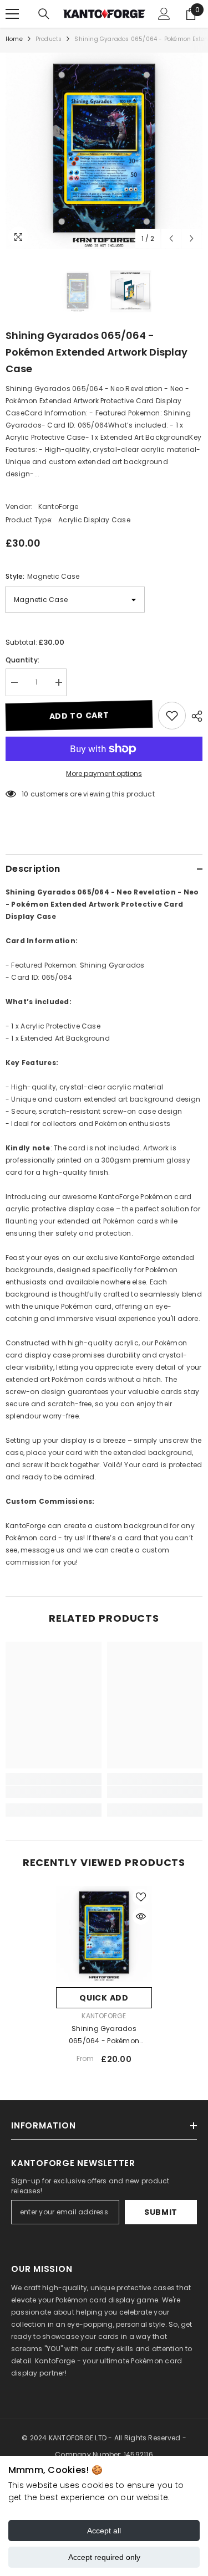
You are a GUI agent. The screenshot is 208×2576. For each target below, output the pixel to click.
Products (49, 39)
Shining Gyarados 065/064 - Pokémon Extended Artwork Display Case (104, 2035)
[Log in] (164, 14)
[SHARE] (194, 716)
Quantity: (22, 660)
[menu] (12, 14)
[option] (104, 151)
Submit (161, 2212)
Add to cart (79, 716)
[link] (54, 1792)
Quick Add (104, 1998)
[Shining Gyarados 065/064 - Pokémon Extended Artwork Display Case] (104, 1934)
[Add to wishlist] (172, 716)
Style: (42, 576)
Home (14, 39)
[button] (171, 238)
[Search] (44, 14)
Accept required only (104, 2557)
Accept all (104, 2531)
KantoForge (58, 507)
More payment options (104, 773)
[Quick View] (141, 1916)
